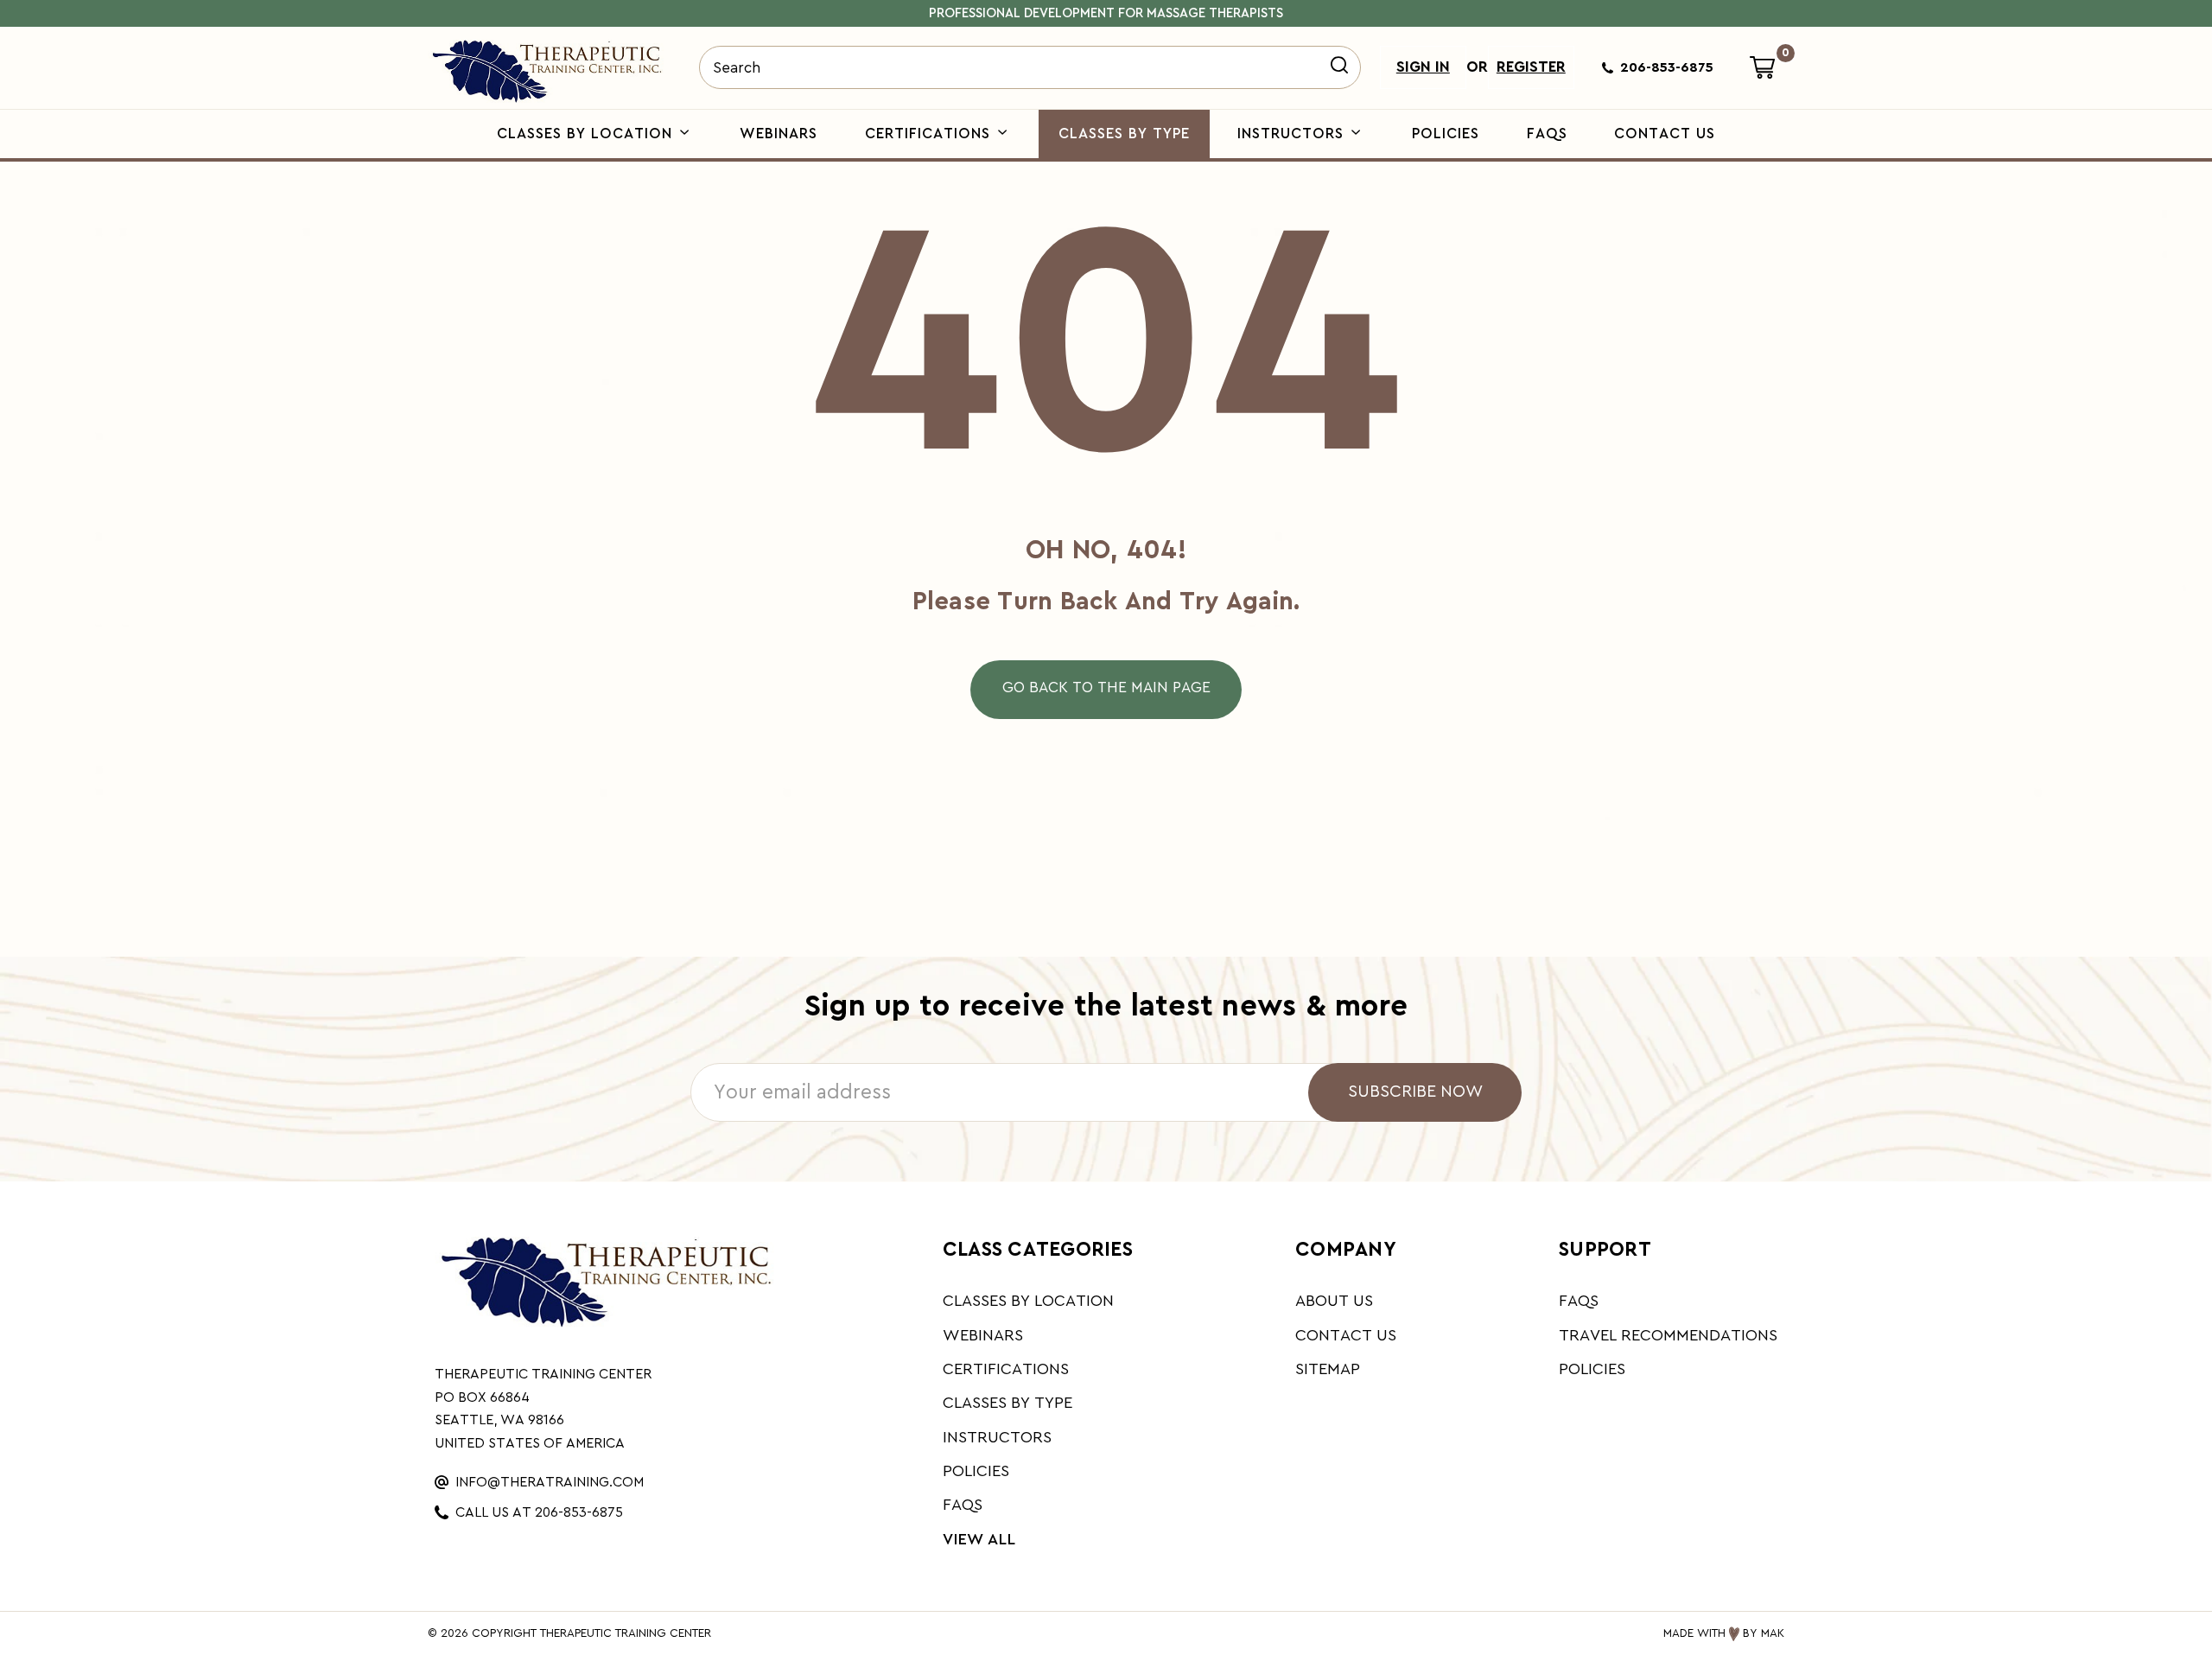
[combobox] (1030, 67)
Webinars (779, 134)
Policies (1446, 134)
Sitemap (1328, 1369)
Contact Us (1665, 134)
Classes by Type (1124, 134)
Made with (1694, 1633)
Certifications (930, 134)
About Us (1334, 1301)
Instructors (1293, 134)
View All (979, 1540)
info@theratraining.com (550, 1482)
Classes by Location (587, 134)
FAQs (1547, 134)
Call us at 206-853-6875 (539, 1512)
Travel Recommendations (1668, 1336)
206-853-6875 (1667, 67)
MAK (1773, 1633)
